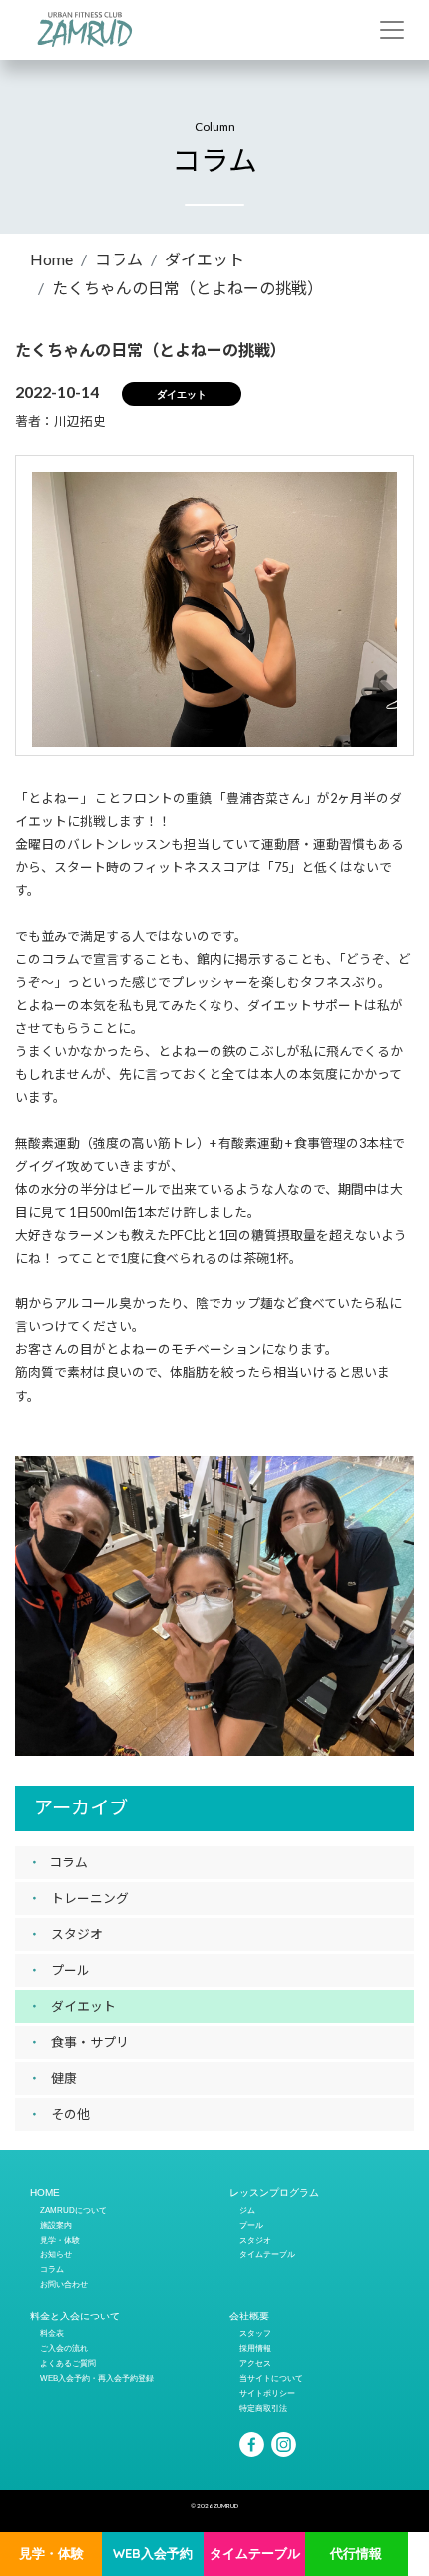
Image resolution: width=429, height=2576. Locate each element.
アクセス (255, 2363)
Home (51, 259)
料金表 (52, 2333)
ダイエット (205, 259)
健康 (64, 2078)
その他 (70, 2114)
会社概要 (249, 2316)
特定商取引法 (263, 2408)
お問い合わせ (64, 2284)
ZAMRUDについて (73, 2210)
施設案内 (56, 2225)
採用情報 (255, 2348)
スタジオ (77, 1934)
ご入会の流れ (64, 2348)
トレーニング (90, 1898)
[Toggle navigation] (392, 30)
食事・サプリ (90, 2042)
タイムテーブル (255, 2553)
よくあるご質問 (68, 2363)
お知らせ (56, 2254)
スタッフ (255, 2333)
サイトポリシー (267, 2393)
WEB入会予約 (153, 2553)
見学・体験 (51, 2553)
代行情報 (356, 2553)
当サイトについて (271, 2378)
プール (70, 1970)
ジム (247, 2210)
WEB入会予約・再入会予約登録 (97, 2378)
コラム (119, 259)
